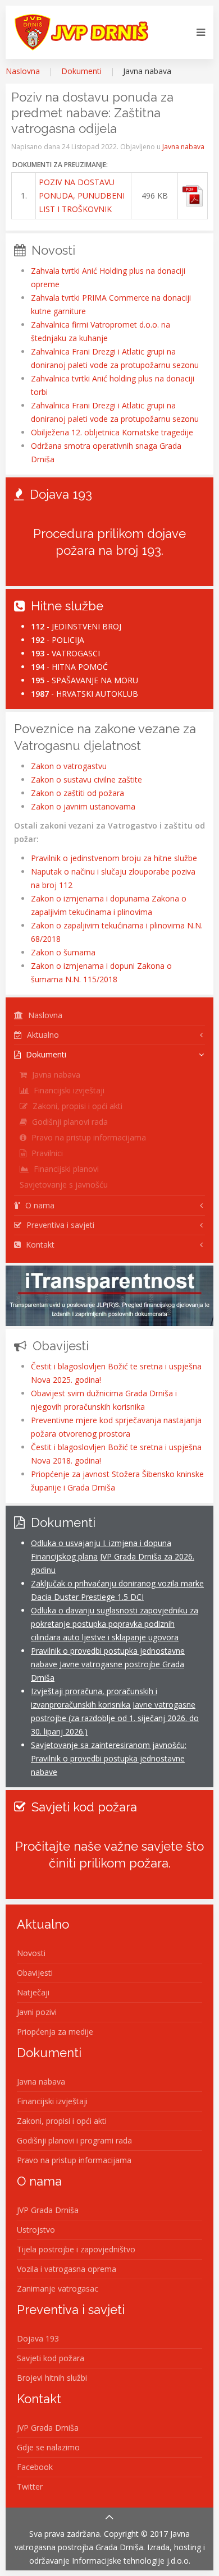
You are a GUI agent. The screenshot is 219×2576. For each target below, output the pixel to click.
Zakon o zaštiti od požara (77, 793)
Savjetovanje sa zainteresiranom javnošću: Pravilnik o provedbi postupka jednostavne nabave (109, 1758)
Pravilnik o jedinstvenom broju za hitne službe (114, 858)
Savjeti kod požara (51, 2358)
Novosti (31, 1953)
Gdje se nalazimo (48, 2447)
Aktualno (42, 1035)
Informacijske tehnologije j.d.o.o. (131, 2561)
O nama (39, 1205)
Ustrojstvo (36, 2230)
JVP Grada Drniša (48, 2210)
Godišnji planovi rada (69, 1122)
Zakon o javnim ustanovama (83, 806)
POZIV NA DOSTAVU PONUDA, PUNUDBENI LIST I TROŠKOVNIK (82, 196)
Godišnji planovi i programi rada (74, 2140)
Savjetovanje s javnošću (64, 1185)
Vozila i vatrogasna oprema (67, 2269)
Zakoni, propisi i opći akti (76, 1106)
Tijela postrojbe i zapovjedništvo (76, 2249)
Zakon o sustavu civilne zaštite (86, 779)
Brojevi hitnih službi (52, 2378)
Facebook (35, 2467)
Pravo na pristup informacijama (88, 1137)
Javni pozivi (37, 2012)
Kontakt (39, 1245)
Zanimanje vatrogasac (58, 2288)
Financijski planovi (65, 1169)
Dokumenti (81, 71)
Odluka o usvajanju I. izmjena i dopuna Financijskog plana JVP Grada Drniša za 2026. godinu (113, 1556)
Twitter (30, 2487)
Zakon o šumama (63, 952)
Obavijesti (35, 1973)
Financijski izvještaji (68, 1090)
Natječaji (33, 1992)
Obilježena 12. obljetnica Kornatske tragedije (112, 432)
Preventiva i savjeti (59, 1225)
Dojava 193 (38, 2338)
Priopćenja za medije (55, 2032)
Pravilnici (46, 1153)
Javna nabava (183, 147)
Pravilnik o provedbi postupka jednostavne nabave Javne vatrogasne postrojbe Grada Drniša (108, 1664)
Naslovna (23, 71)
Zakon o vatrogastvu (69, 766)
